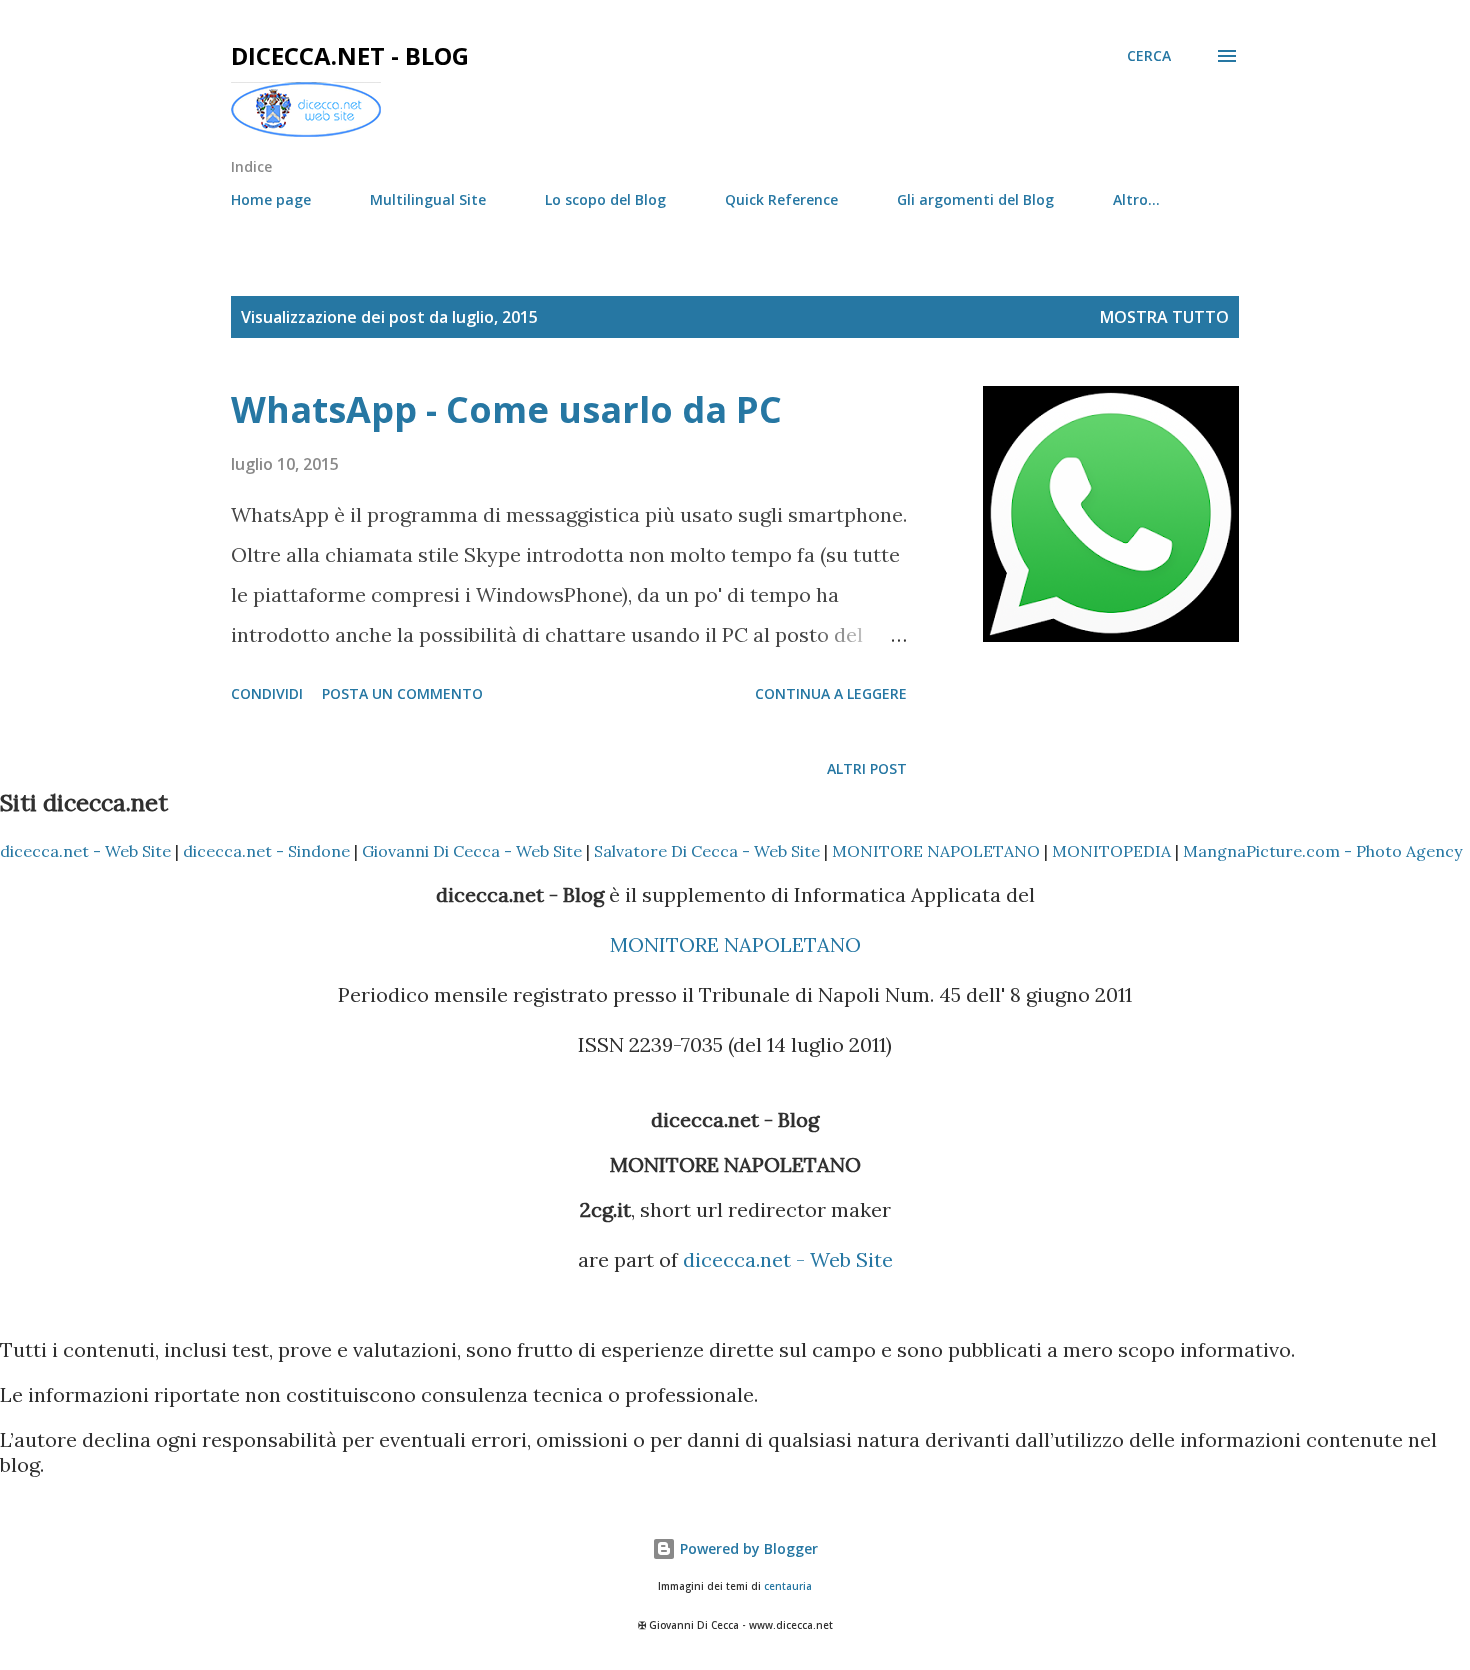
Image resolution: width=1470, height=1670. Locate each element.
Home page (271, 199)
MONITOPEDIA (1111, 851)
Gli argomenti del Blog (975, 199)
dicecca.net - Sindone (266, 851)
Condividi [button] (267, 693)
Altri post (867, 768)
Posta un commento (402, 693)
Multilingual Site (428, 199)
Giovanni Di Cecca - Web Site (472, 851)
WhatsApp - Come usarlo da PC (506, 409)
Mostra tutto (1164, 317)
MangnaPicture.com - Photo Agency (1322, 851)
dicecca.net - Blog (350, 55)
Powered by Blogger (747, 1548)
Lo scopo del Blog (605, 199)
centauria (788, 1586)
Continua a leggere (831, 693)
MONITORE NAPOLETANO (936, 851)
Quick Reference (781, 199)
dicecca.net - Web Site (85, 851)
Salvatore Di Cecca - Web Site (707, 851)
